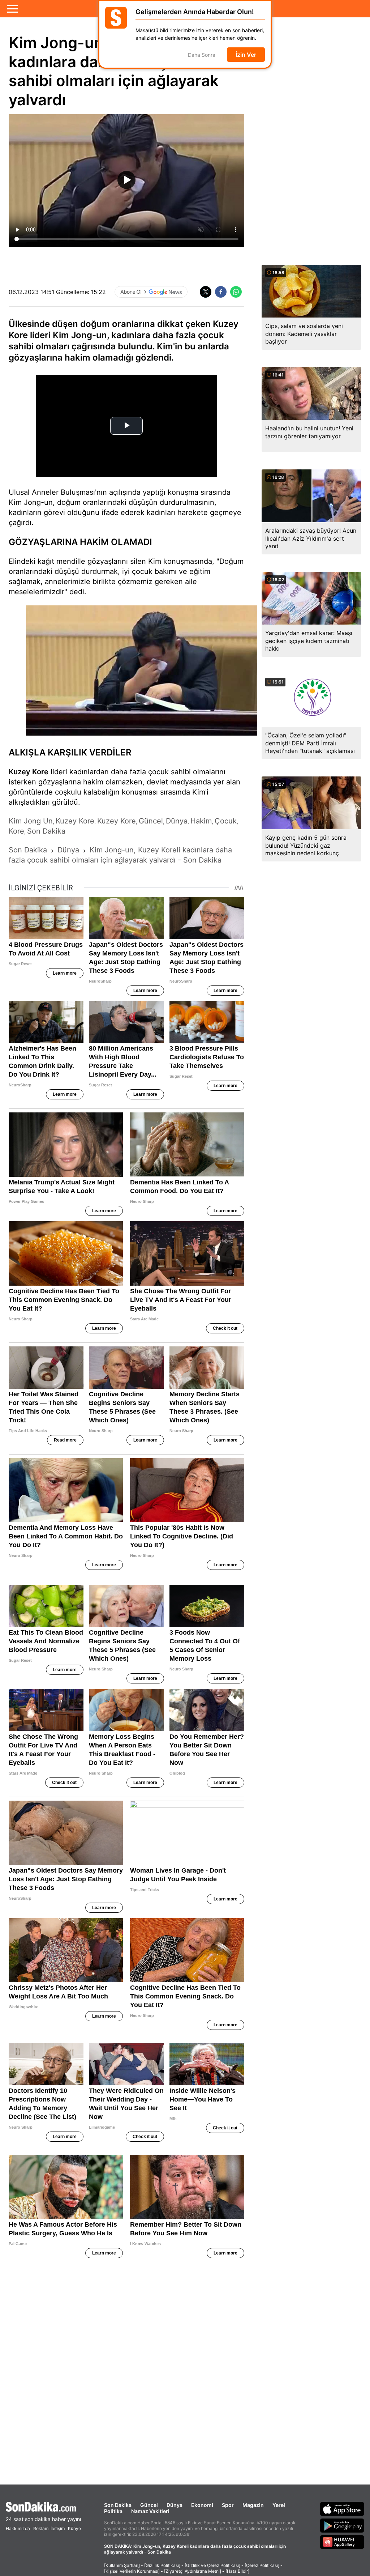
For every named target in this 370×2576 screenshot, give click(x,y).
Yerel (279, 2505)
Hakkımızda (18, 2528)
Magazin (253, 2505)
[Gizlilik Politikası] (162, 2565)
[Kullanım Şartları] (122, 2565)
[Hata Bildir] (237, 2571)
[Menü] (12, 9)
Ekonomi (202, 2505)
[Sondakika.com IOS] (342, 2509)
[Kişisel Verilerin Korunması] (132, 2571)
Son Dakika (118, 2505)
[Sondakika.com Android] (342, 2525)
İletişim (58, 2528)
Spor (228, 2505)
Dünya (175, 2505)
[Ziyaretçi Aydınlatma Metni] (193, 2571)
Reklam (41, 2528)
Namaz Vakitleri (150, 2511)
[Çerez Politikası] (262, 2565)
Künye (74, 2528)
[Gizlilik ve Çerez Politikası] (212, 2565)
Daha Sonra (202, 55)
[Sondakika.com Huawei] (342, 2542)
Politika (113, 2511)
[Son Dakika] (43, 2507)
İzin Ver (246, 55)
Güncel (149, 2505)
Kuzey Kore (29, 772)
